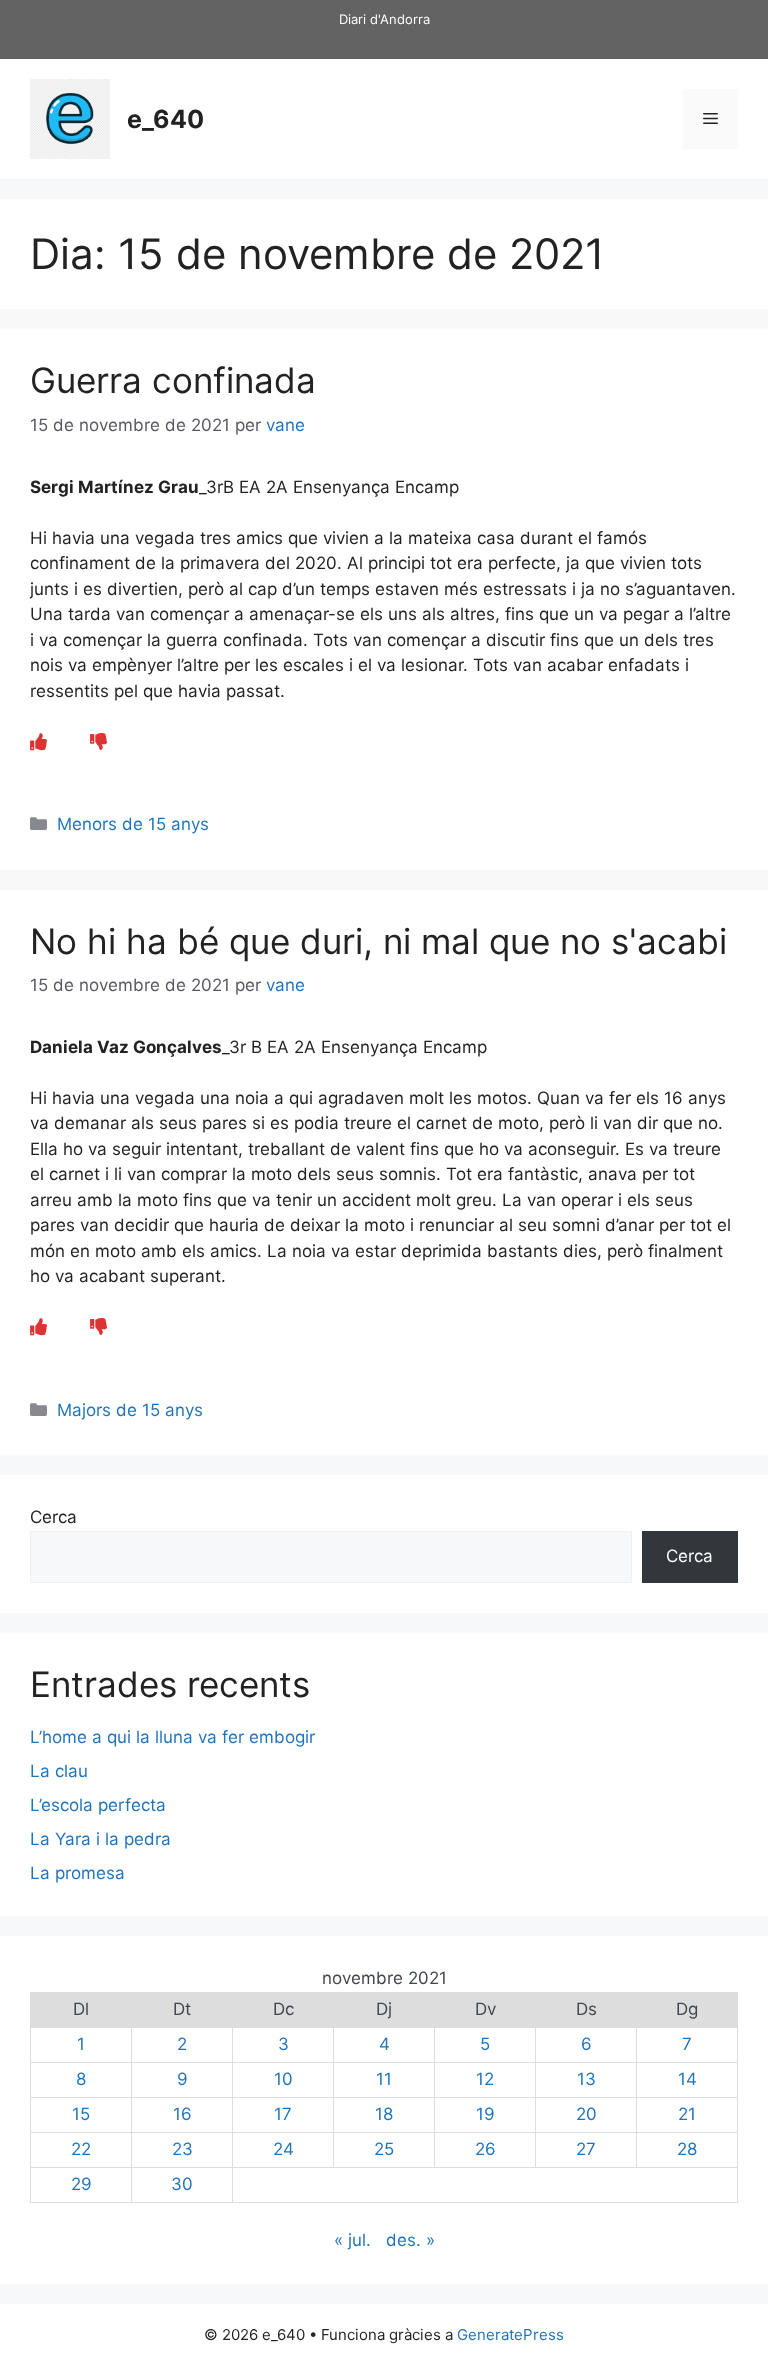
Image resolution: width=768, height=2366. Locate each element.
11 (384, 2079)
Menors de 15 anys (133, 824)
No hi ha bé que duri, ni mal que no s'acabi (378, 941)
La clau (59, 1771)
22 (81, 2149)
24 (283, 2149)
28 (687, 2149)
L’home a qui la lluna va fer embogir (172, 1737)
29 (81, 2184)
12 (485, 2079)
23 (182, 2149)
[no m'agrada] (98, 742)
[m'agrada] (38, 742)
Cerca (53, 1517)
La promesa (77, 1873)
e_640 (165, 119)
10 (283, 2079)
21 (687, 2114)
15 (81, 2114)
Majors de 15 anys (130, 1410)
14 (687, 2079)
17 (283, 2114)
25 (384, 2149)
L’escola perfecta (98, 1805)
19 (485, 2114)
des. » (410, 2240)
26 (485, 2149)
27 (586, 2149)
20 (586, 2114)
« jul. (352, 2240)
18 (384, 2114)
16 (182, 2114)
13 (586, 2079)
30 (182, 2184)
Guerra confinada (173, 380)
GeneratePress (510, 2334)
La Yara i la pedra (100, 1839)
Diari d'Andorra (384, 19)
